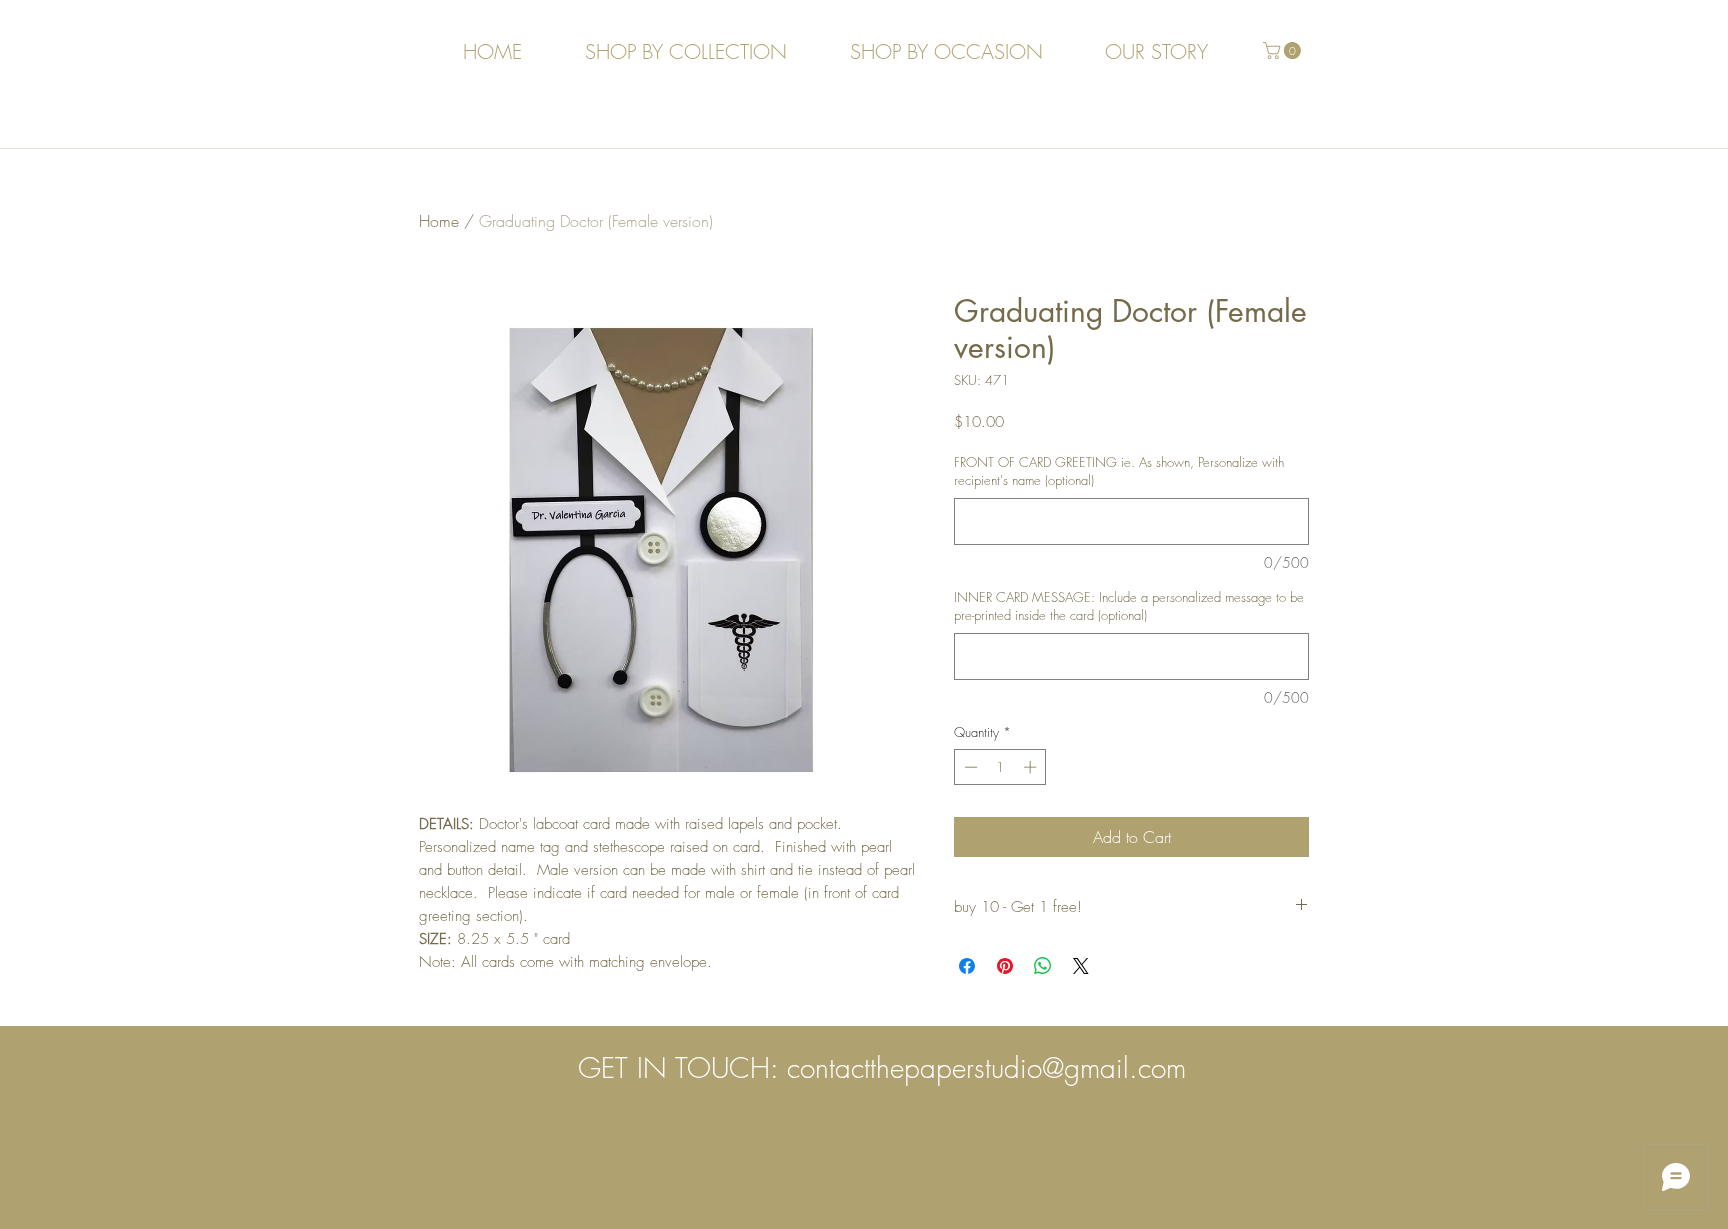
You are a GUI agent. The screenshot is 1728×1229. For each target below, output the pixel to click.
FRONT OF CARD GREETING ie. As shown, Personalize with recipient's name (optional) (1119, 471)
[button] (1284, 50)
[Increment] (1032, 767)
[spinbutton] (1000, 767)
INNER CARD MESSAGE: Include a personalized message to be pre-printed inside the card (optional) (1129, 606)
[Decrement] (969, 767)
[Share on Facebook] (967, 966)
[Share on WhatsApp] (1043, 966)
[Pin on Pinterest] (1005, 966)
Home (439, 221)
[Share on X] (1081, 966)
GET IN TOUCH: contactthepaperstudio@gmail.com (882, 1067)
